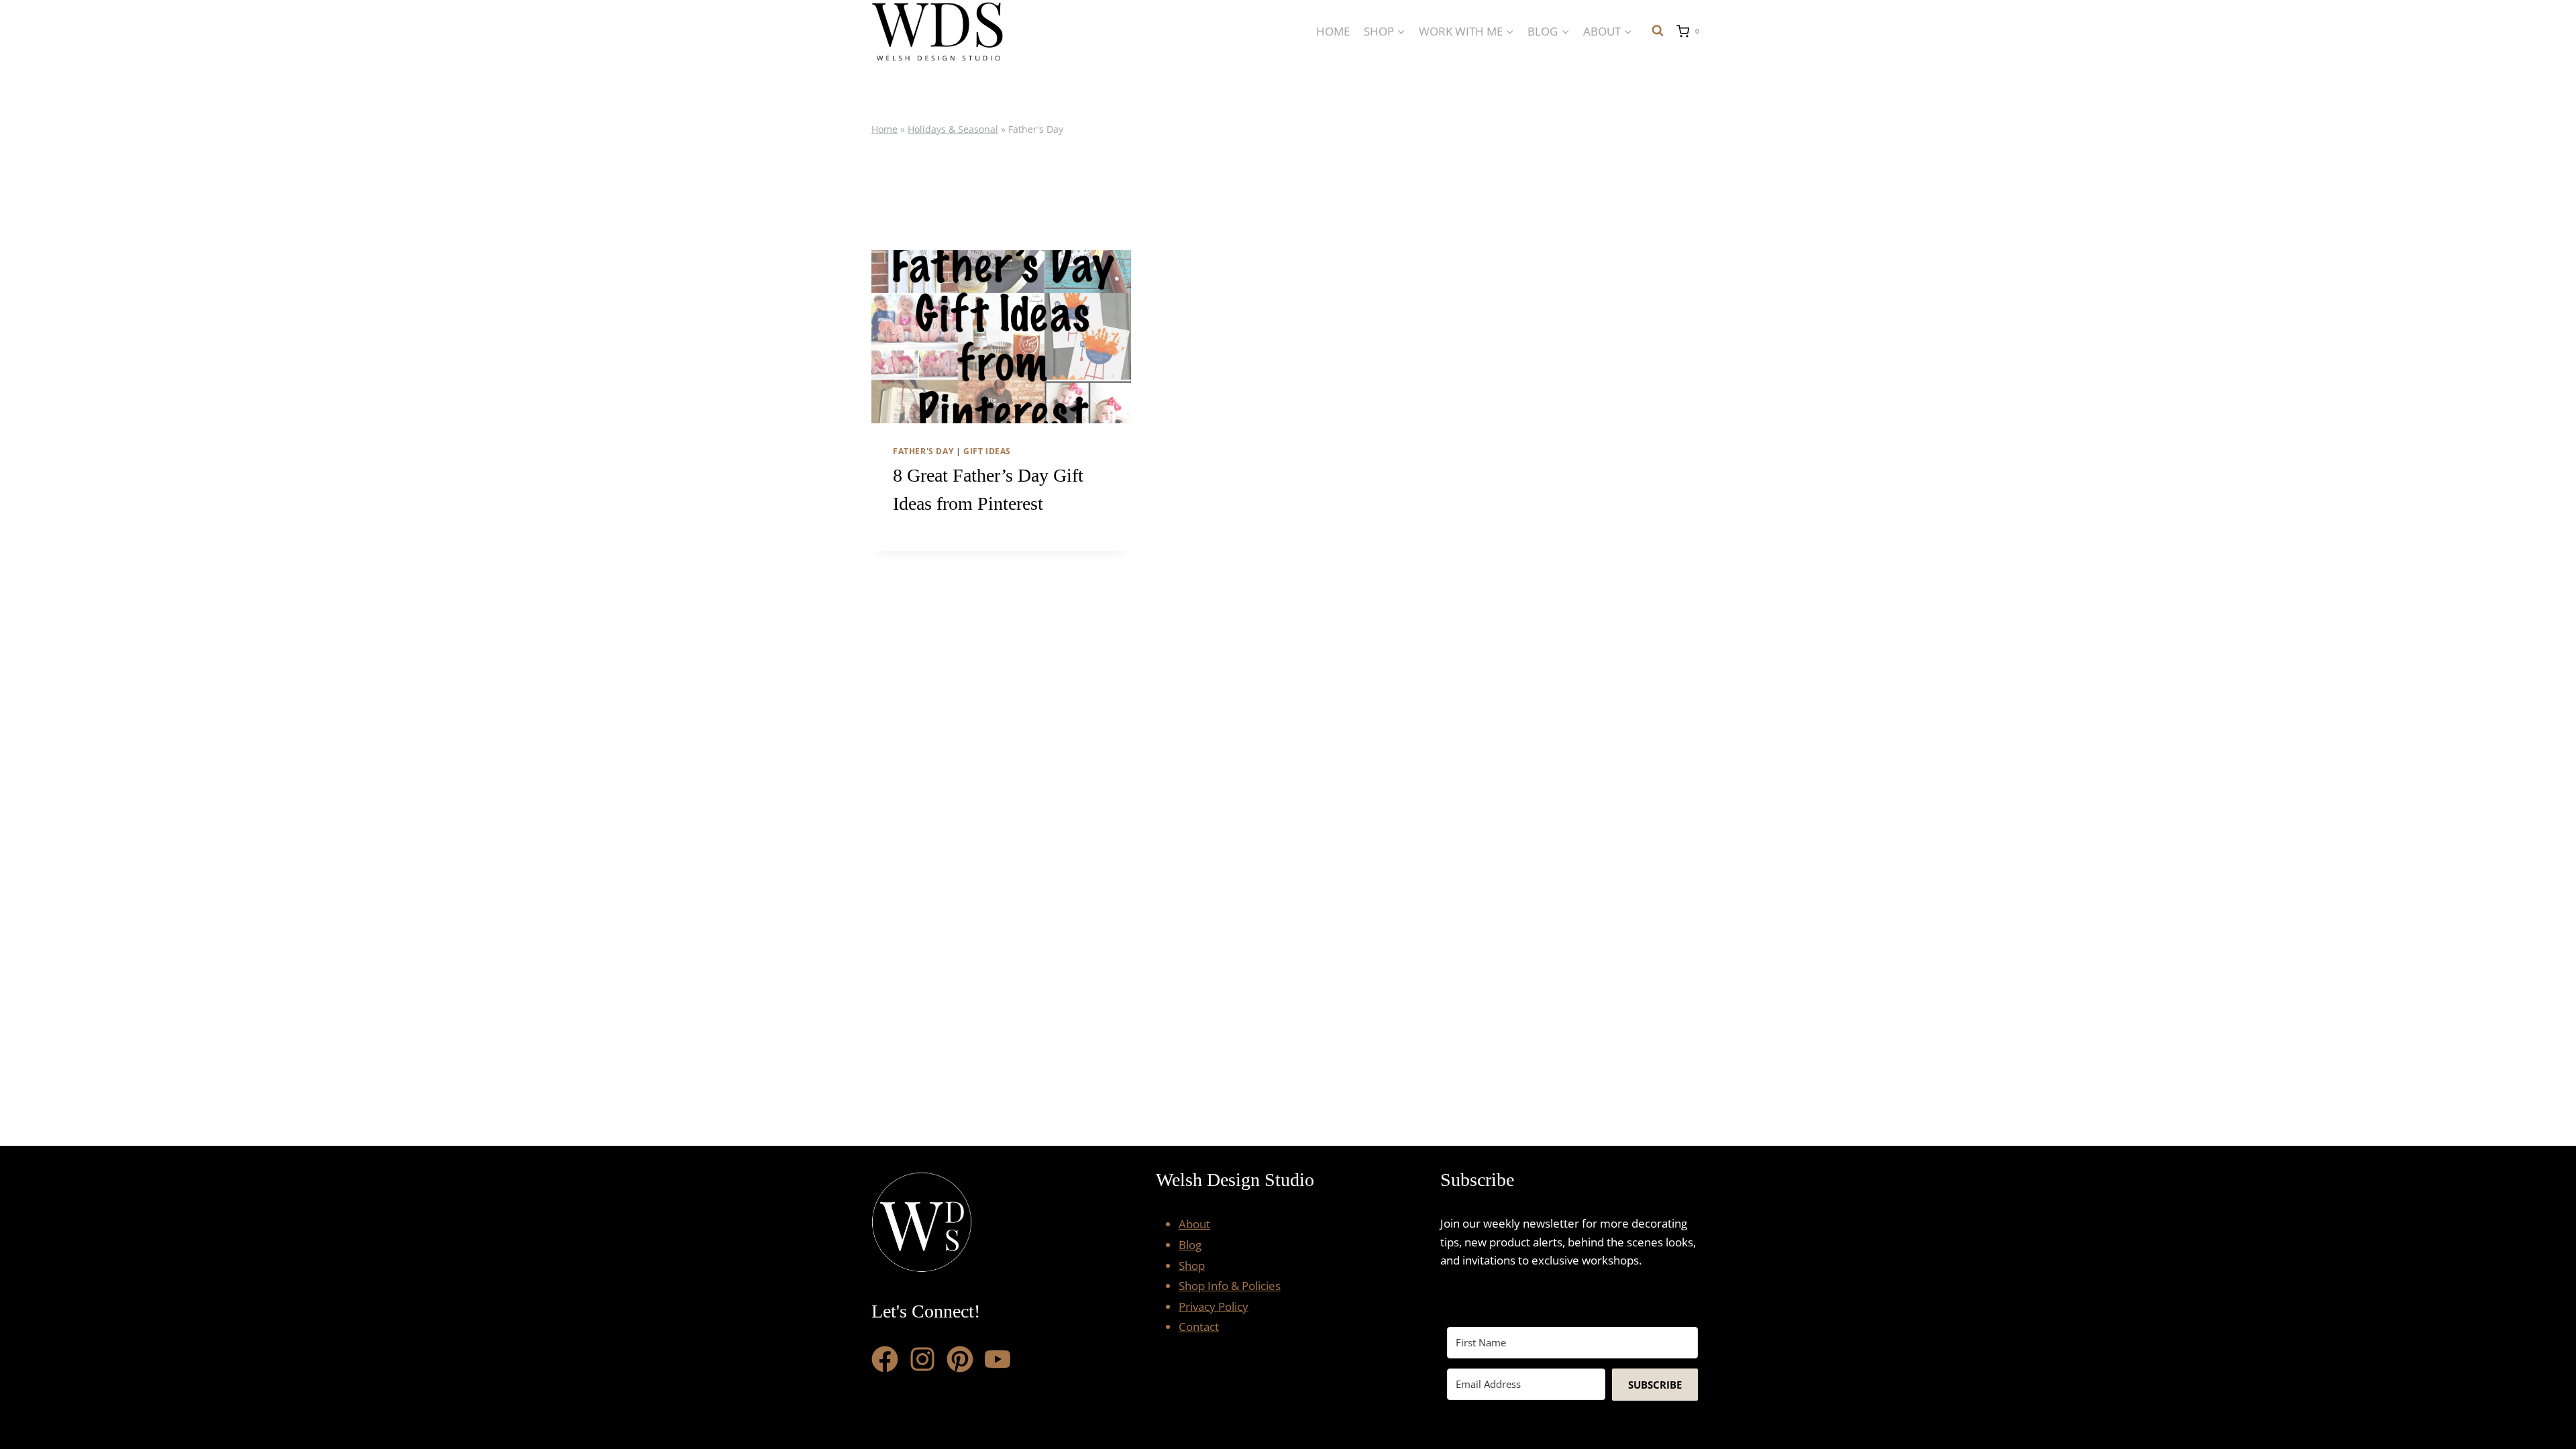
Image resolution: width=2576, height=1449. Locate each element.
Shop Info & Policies (1230, 1286)
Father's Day (923, 451)
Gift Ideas (987, 451)
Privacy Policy (1214, 1306)
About (1194, 1224)
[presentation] (1001, 337)
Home (884, 129)
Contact (1199, 1327)
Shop (1192, 1266)
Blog (1190, 1245)
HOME (1333, 31)
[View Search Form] (1658, 31)
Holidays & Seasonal (953, 129)
